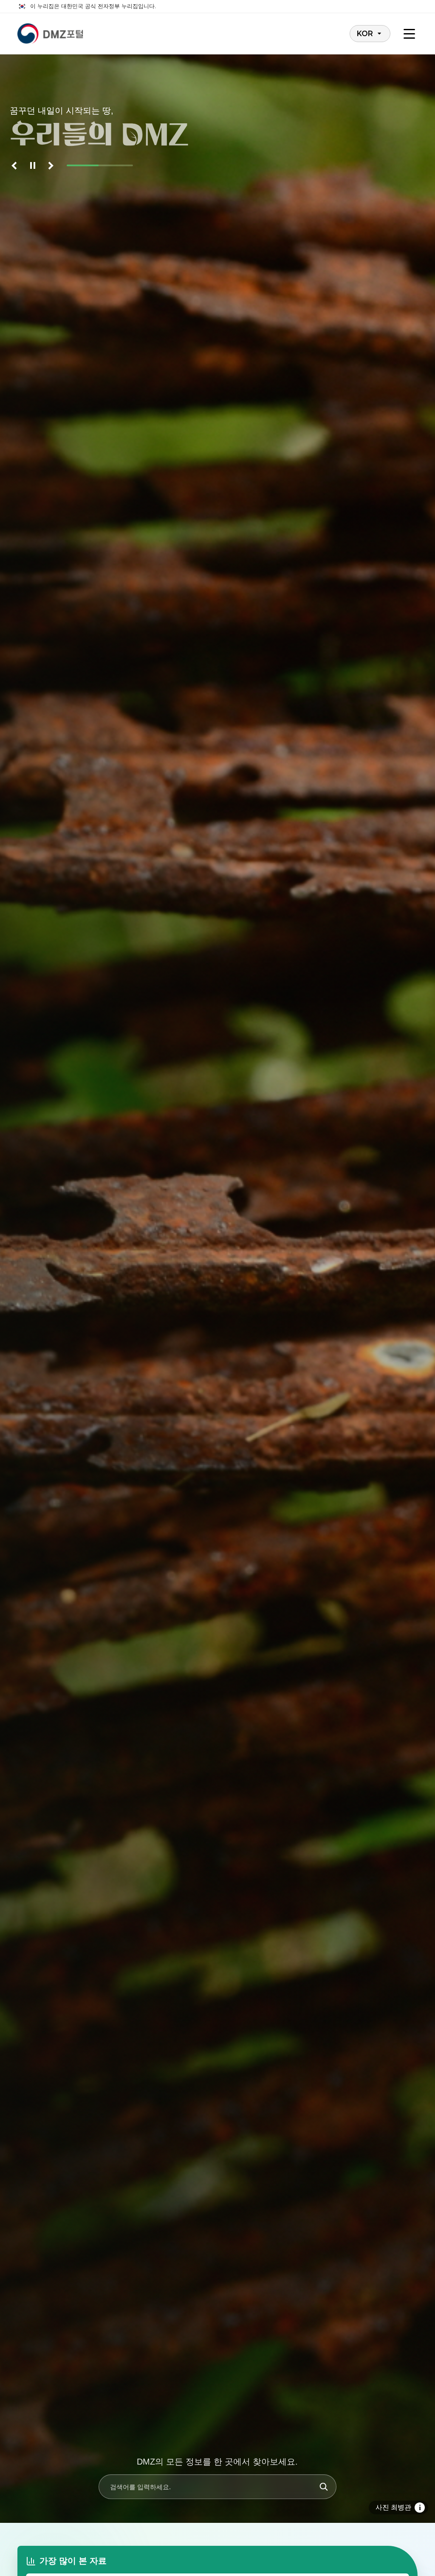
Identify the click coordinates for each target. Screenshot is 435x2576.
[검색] (324, 2487)
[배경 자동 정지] (33, 165)
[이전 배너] (16, 165)
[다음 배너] (50, 165)
